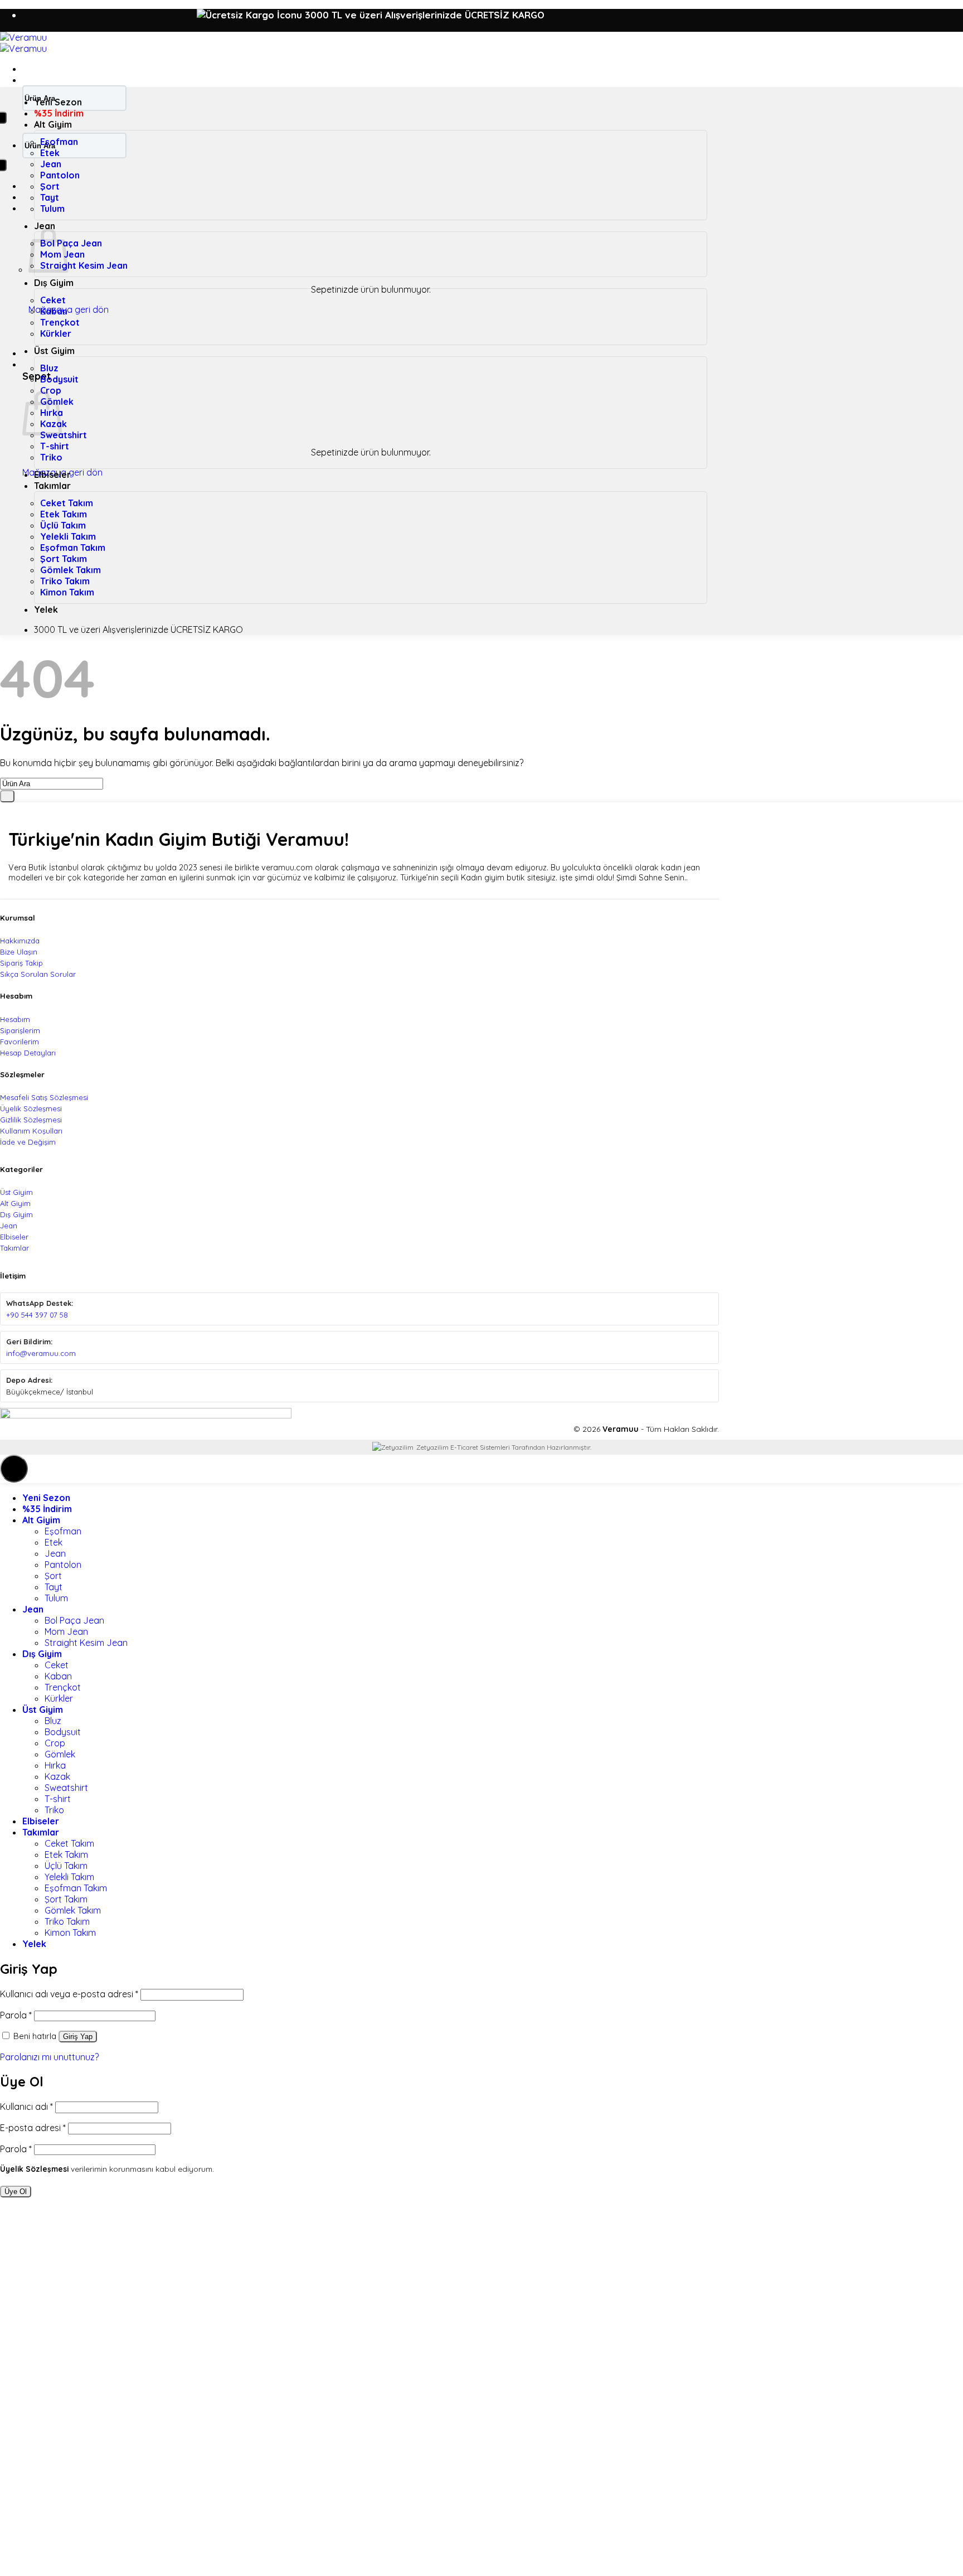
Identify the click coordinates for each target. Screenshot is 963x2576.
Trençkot (60, 322)
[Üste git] (14, 1469)
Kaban (54, 311)
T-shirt (55, 446)
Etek (50, 153)
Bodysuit (59, 379)
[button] (28, 69)
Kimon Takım (67, 592)
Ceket (53, 300)
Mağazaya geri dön (69, 309)
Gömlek (60, 1754)
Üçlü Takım (63, 525)
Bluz (49, 368)
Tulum (52, 209)
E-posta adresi (33, 2128)
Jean (51, 164)
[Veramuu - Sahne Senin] (23, 43)
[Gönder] (7, 796)
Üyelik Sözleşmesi (34, 2169)
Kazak (57, 1776)
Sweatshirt (64, 435)
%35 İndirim (59, 113)
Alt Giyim (53, 124)
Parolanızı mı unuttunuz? (49, 2057)
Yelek (46, 609)
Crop (51, 390)
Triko (51, 457)
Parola (16, 2015)
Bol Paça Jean (71, 243)
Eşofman (59, 142)
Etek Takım (64, 514)
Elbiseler (52, 474)
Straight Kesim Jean (84, 265)
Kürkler (56, 333)
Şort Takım (64, 559)
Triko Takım (65, 581)
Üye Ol (16, 2192)
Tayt (50, 197)
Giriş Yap (78, 2037)
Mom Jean (66, 1631)
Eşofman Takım (73, 548)
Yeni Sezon (58, 102)
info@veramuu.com (41, 1353)
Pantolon (60, 175)
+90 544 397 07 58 (37, 1315)
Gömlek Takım (70, 570)
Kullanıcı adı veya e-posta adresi (69, 1994)
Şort (50, 186)
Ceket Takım (67, 503)
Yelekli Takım (68, 536)
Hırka (55, 1765)
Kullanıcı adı (26, 2107)
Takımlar (52, 486)
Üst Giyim (54, 351)
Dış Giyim (54, 283)
